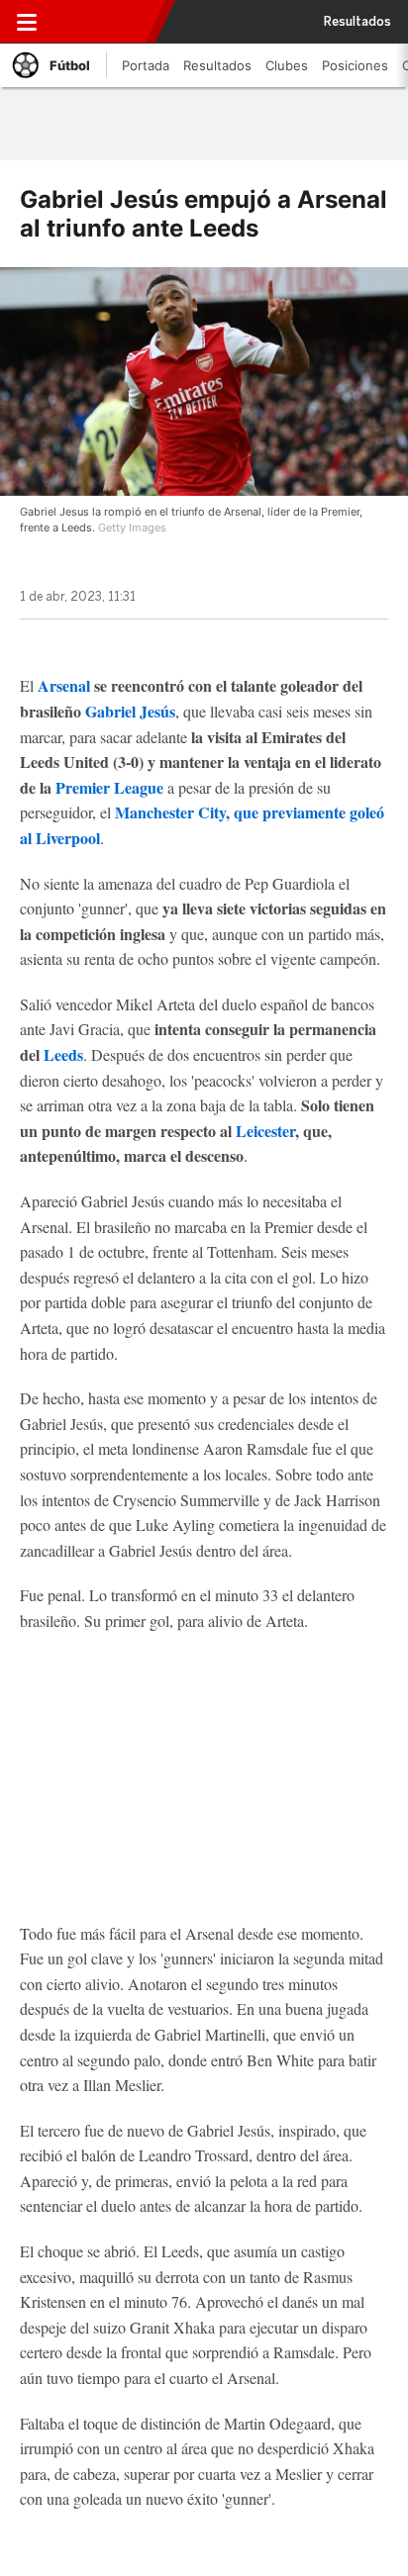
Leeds (63, 1054)
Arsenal (64, 685)
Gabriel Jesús (130, 711)
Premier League (109, 787)
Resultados (357, 22)
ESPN (106, 22)
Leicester (265, 1131)
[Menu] (27, 22)
